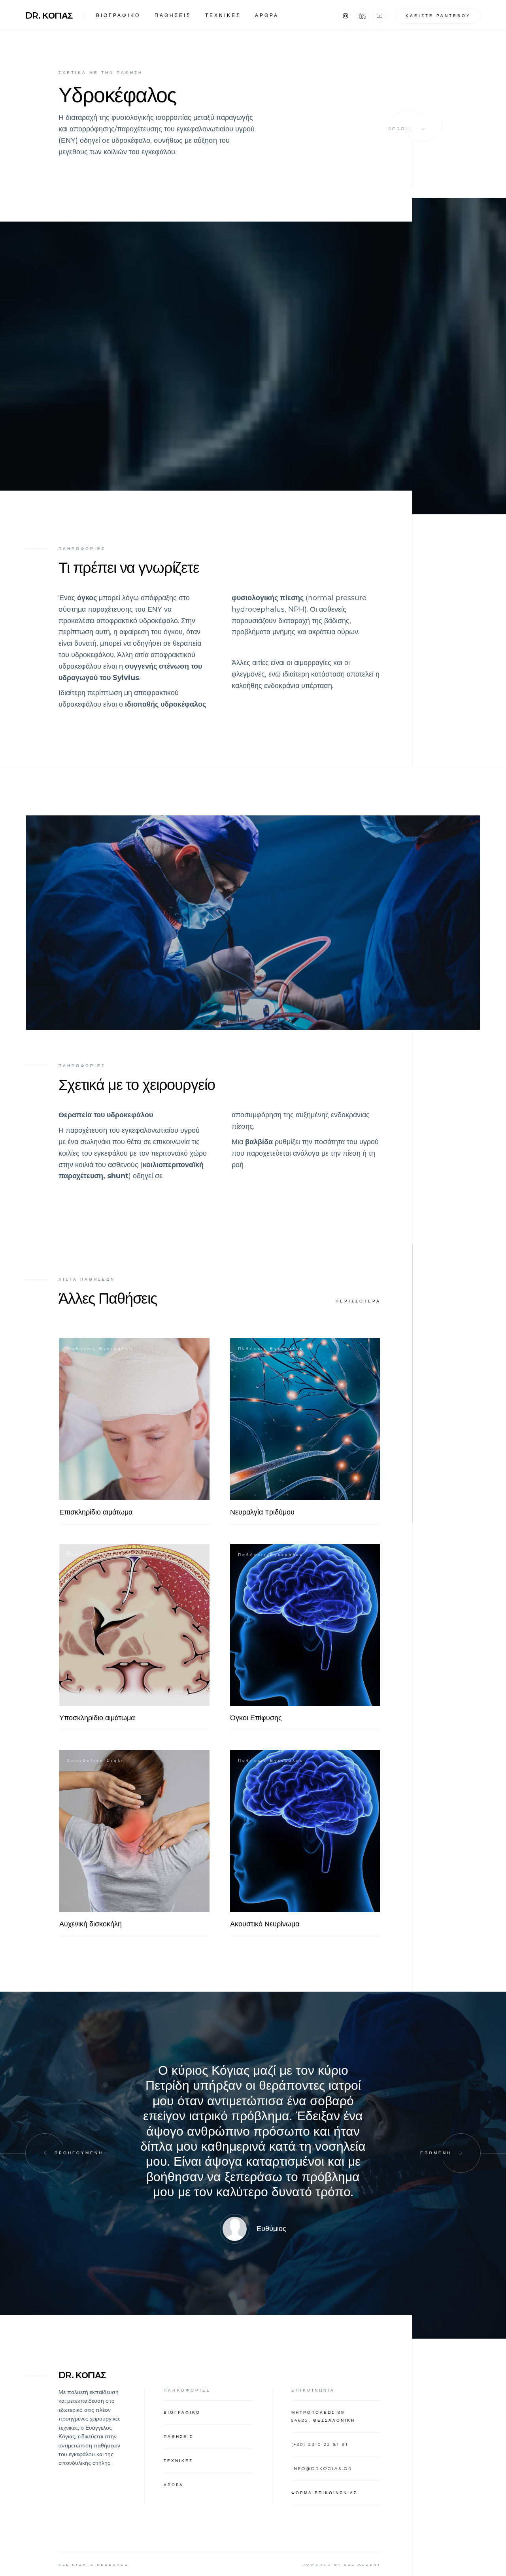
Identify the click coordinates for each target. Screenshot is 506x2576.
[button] (45, 2153)
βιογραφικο (118, 15)
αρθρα (267, 15)
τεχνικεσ (223, 15)
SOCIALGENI (362, 2565)
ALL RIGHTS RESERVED (94, 2565)
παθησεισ (173, 15)
